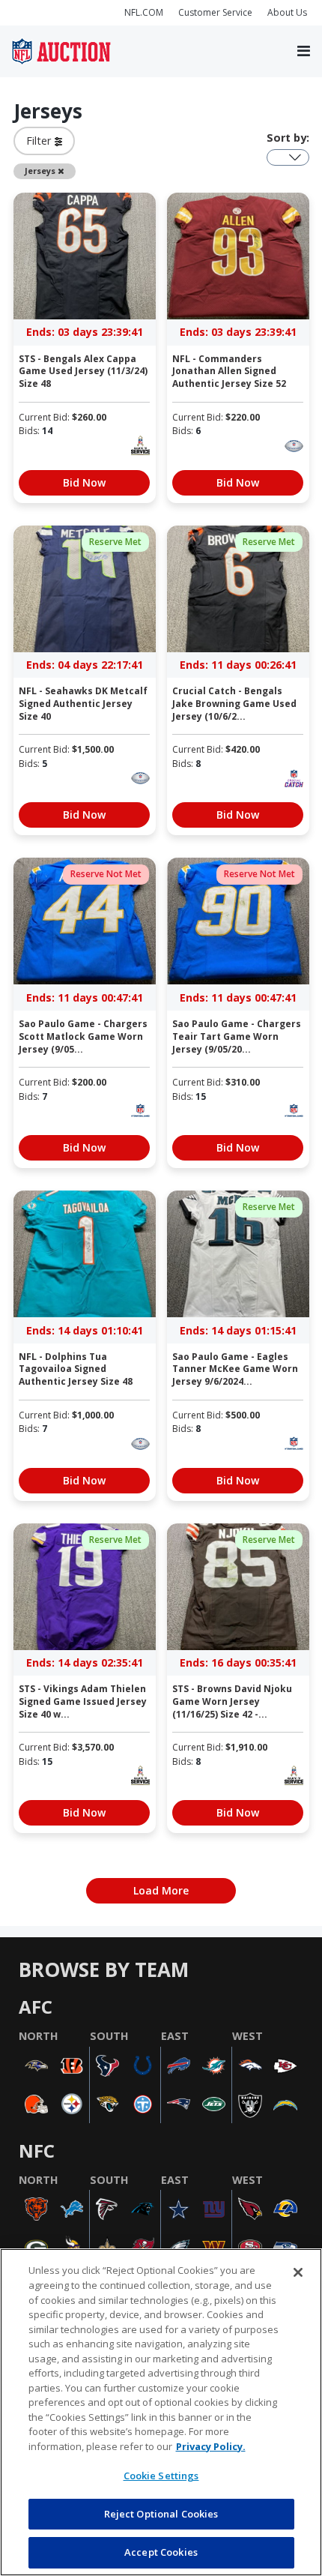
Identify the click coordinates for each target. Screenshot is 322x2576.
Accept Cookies (161, 2552)
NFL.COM (144, 12)
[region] (161, 2412)
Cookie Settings (161, 2476)
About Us (287, 12)
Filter (40, 141)
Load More (161, 1890)
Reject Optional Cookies (161, 2514)
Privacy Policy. (211, 2446)
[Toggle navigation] (304, 52)
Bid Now (84, 482)
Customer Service (215, 12)
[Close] (298, 2272)
